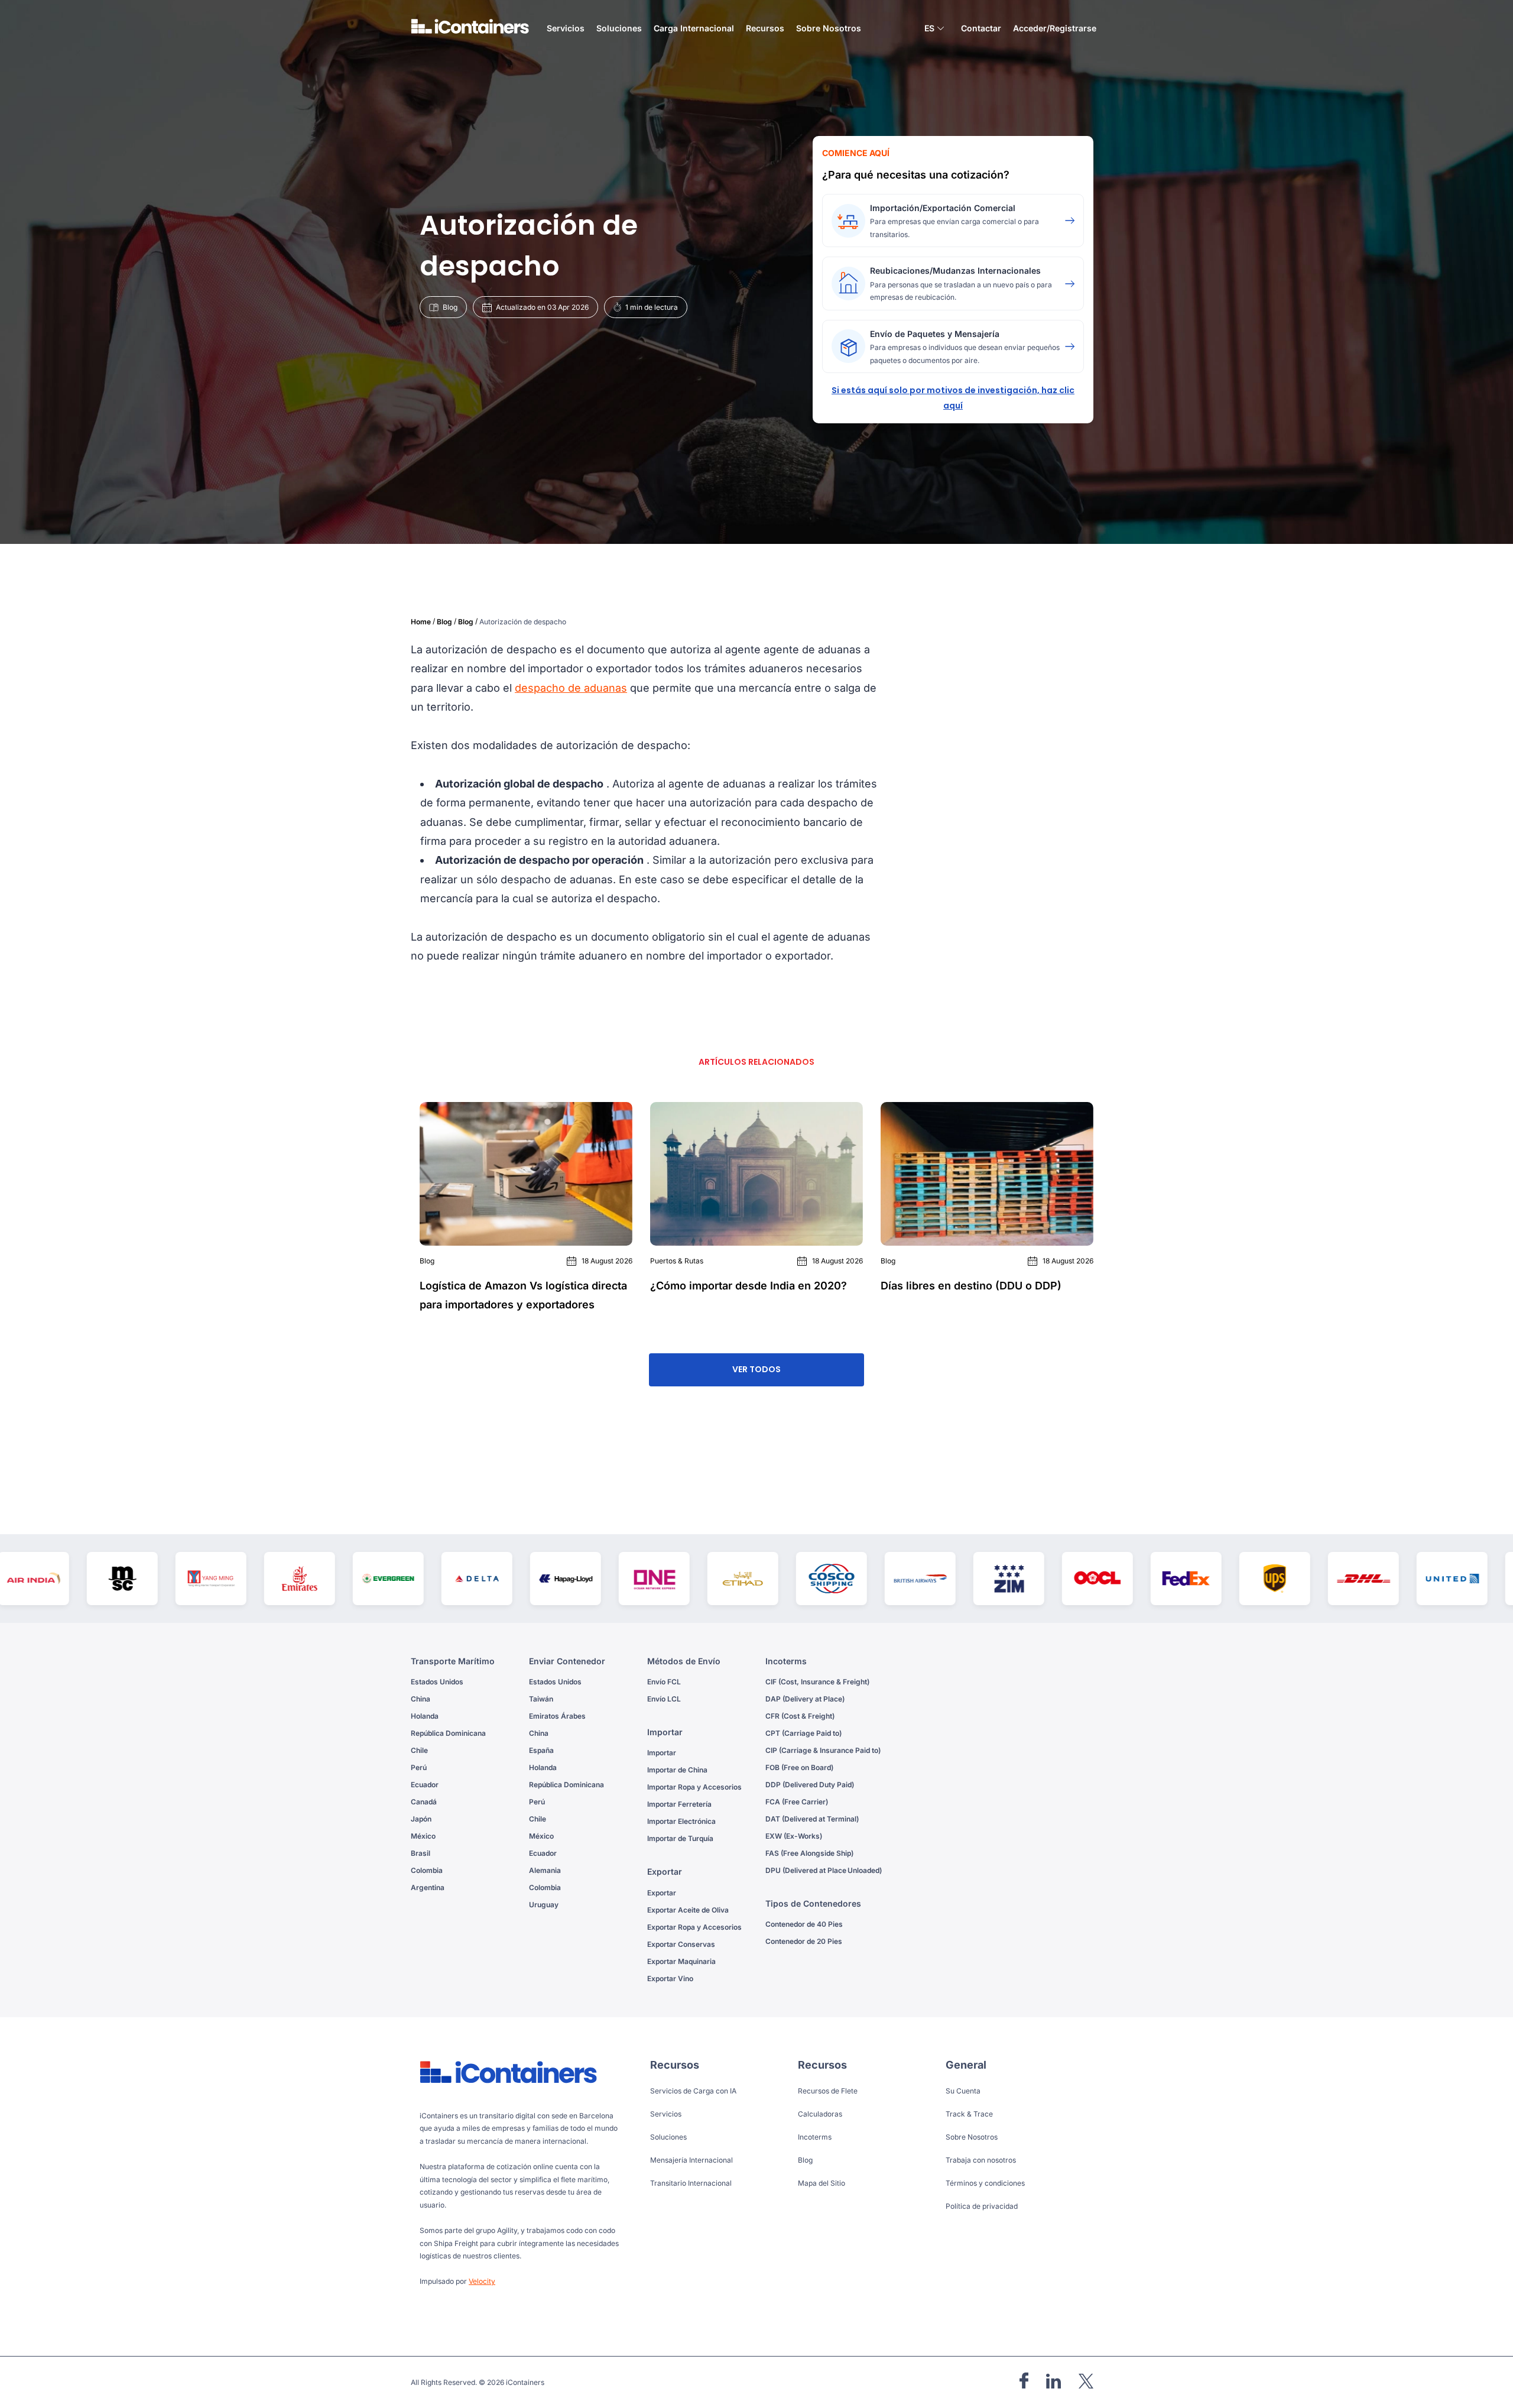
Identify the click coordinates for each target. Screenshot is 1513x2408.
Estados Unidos (437, 1682)
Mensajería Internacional (691, 2160)
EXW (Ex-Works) (794, 1836)
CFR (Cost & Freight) (800, 1716)
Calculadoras (820, 2114)
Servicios (666, 2114)
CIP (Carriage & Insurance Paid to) (823, 1750)
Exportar (662, 1893)
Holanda (425, 1716)
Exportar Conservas (681, 1944)
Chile (419, 1750)
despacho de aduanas (571, 688)
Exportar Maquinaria (681, 1961)
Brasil (421, 1853)
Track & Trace (969, 2114)
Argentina (428, 1887)
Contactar (981, 28)
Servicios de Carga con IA (693, 2091)
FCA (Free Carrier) (797, 1802)
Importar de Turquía (680, 1838)
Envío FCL (664, 1682)
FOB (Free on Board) (799, 1767)
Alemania (545, 1870)
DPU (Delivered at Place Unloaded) (824, 1870)
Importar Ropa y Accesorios (694, 1787)
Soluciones (668, 2137)
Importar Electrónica (681, 1821)
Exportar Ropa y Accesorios (694, 1927)
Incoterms (815, 2137)
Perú (419, 1767)
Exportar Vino (670, 1978)
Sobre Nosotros (829, 28)
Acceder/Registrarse (1055, 28)
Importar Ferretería (679, 1804)
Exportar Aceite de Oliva (688, 1910)
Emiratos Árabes (557, 1716)
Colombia (427, 1870)
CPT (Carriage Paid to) (803, 1733)
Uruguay (544, 1905)
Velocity (482, 2281)
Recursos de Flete (828, 2091)
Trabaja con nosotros (981, 2160)
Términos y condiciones (985, 2183)
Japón (421, 1819)
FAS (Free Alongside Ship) (809, 1853)
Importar (662, 1753)
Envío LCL (664, 1699)
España (541, 1750)
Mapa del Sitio (822, 2183)
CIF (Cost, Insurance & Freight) (817, 1682)
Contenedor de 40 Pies (804, 1924)
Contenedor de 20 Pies (804, 1941)
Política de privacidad (982, 2206)
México (423, 1836)
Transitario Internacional (691, 2183)
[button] (934, 30)
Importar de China (677, 1770)
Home (421, 622)
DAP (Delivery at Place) (805, 1699)
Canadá (424, 1802)
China (421, 1699)
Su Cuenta (963, 2091)
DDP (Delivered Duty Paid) (810, 1785)
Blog (444, 622)
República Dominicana (448, 1733)
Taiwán (541, 1699)
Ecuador (425, 1785)
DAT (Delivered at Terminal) (812, 1819)
